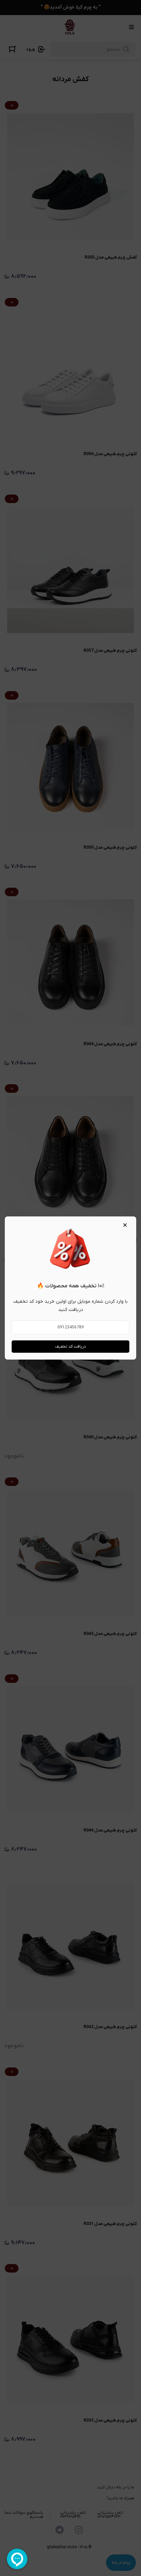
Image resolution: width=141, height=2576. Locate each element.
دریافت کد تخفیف (70, 1347)
